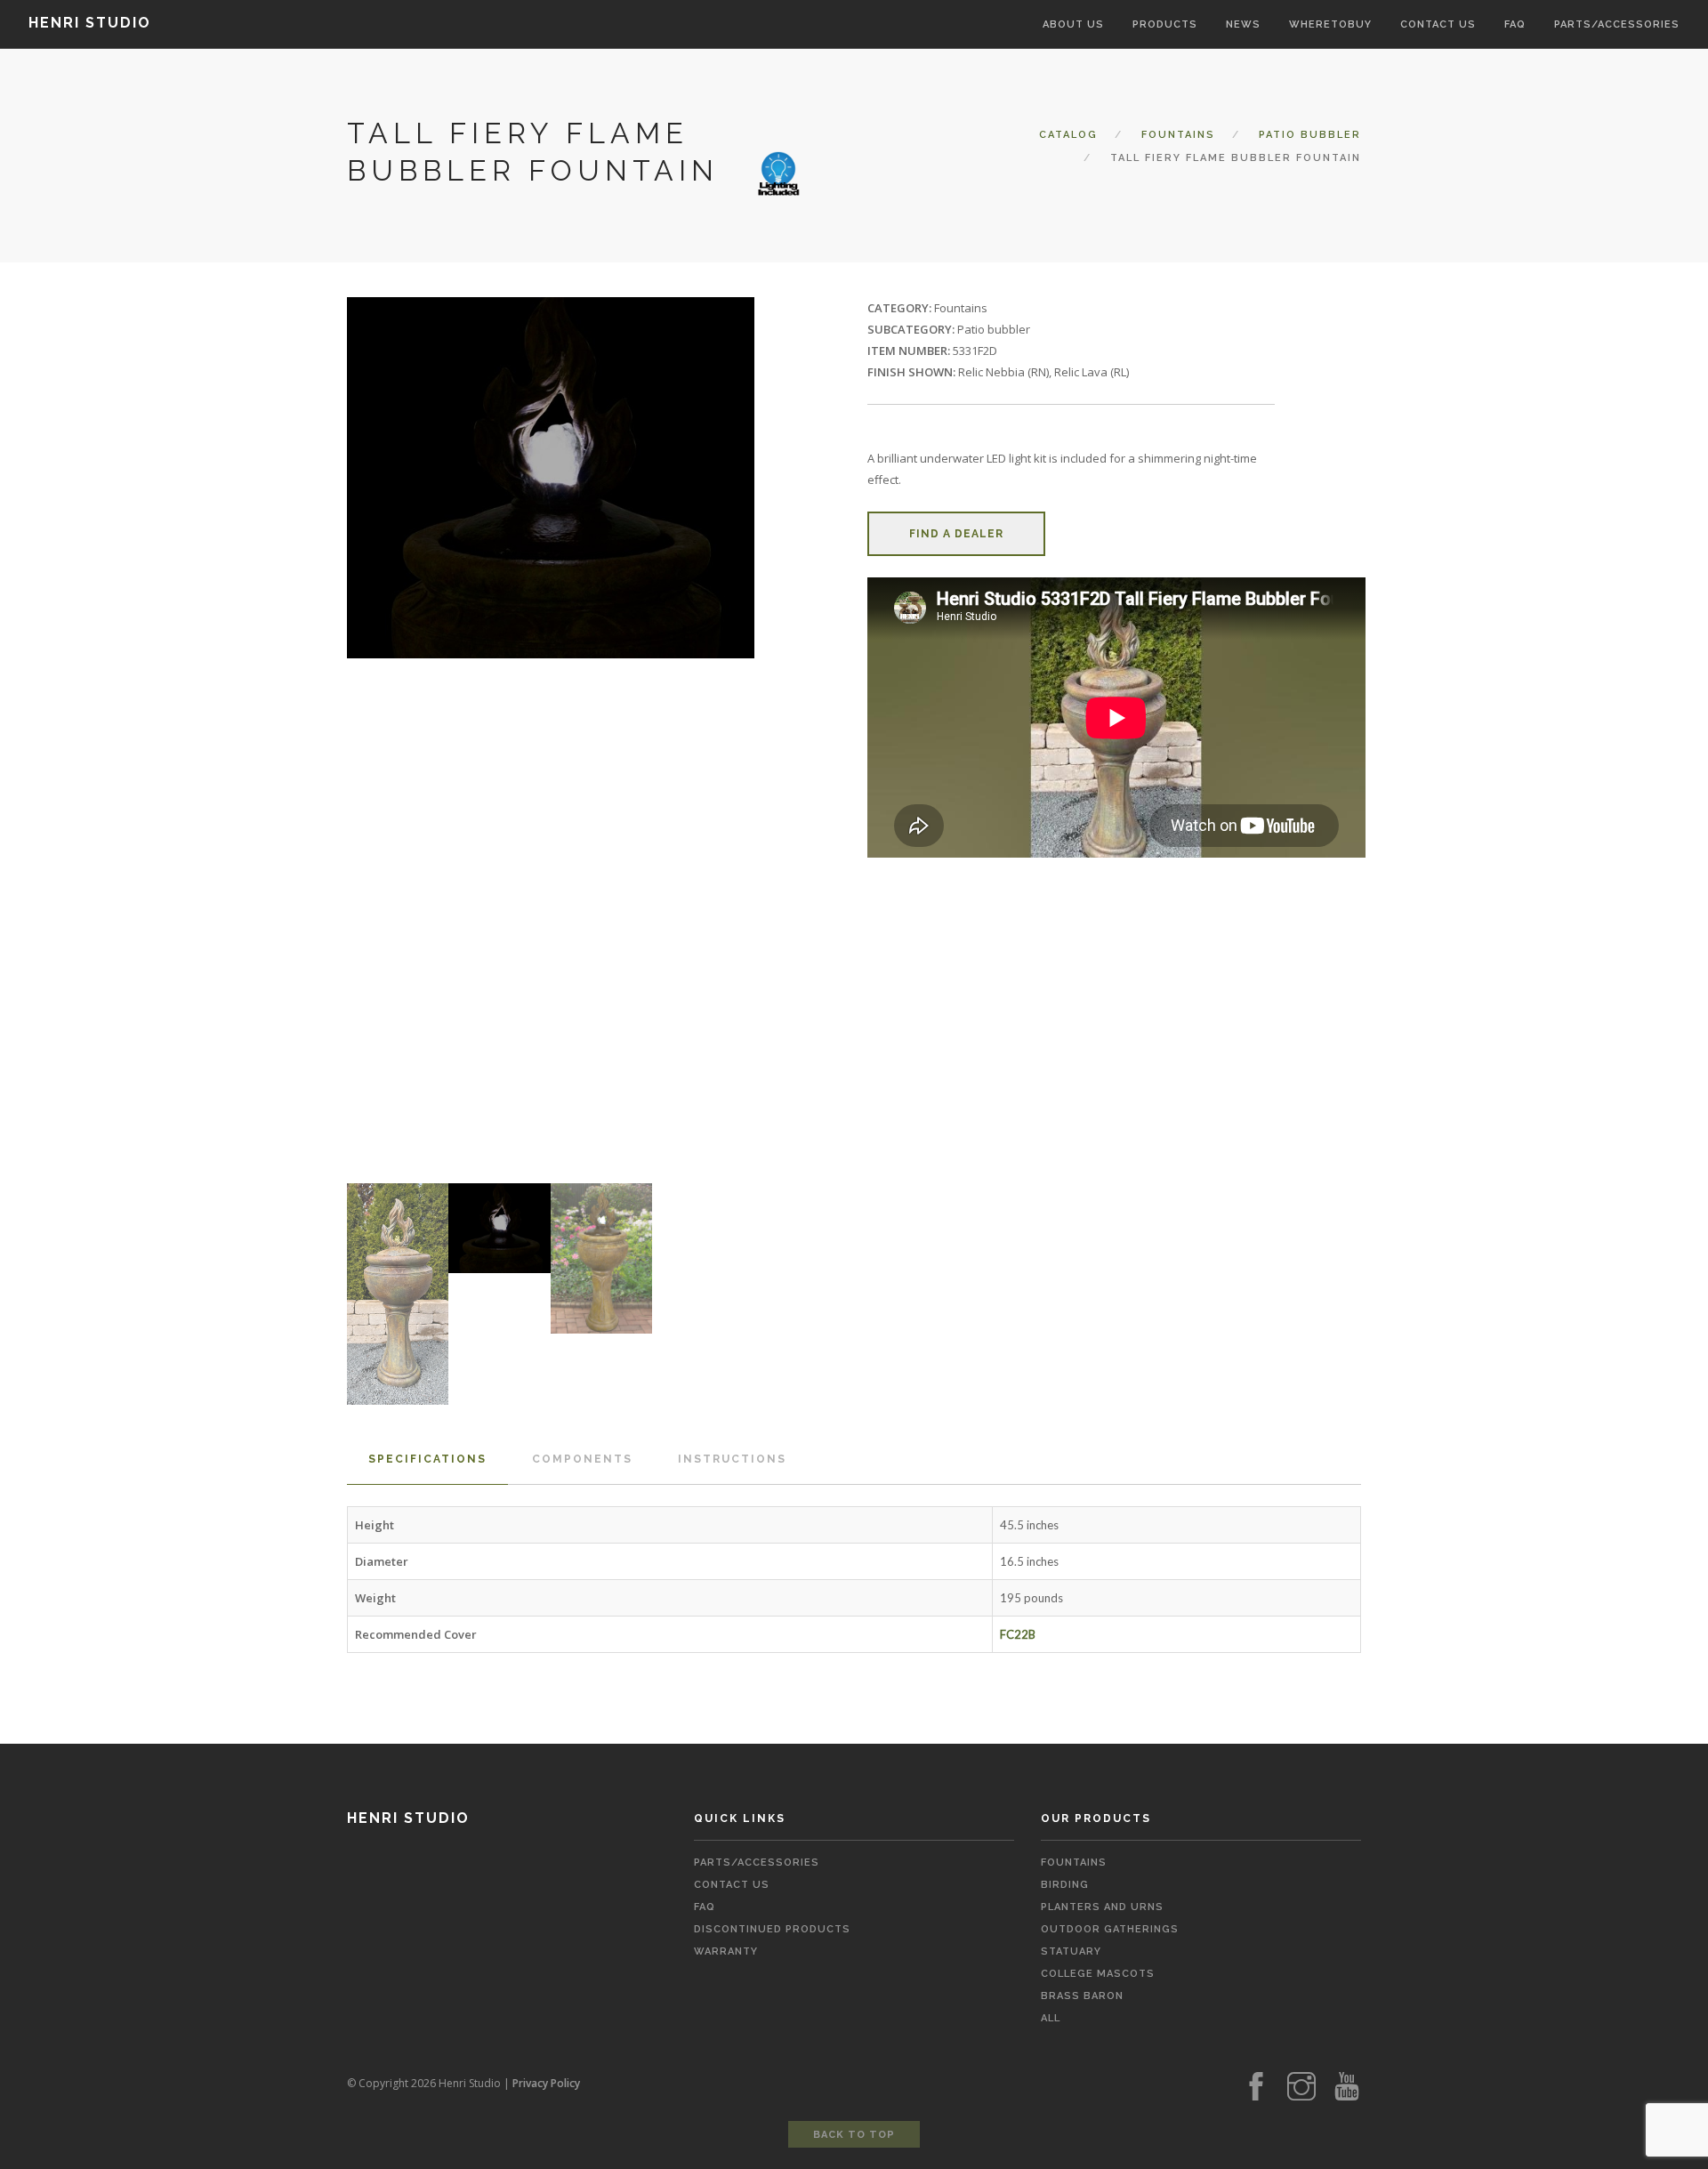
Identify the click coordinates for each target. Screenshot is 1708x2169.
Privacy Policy (546, 2083)
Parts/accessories (1617, 24)
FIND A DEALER (956, 534)
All (1051, 2018)
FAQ (1515, 24)
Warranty (726, 1951)
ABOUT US (1073, 24)
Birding (1065, 1885)
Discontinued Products (772, 1929)
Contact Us (732, 1885)
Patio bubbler (1310, 135)
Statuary (1071, 1951)
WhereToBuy (1330, 24)
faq (705, 1907)
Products (1165, 24)
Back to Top (854, 2135)
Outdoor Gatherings (1110, 1929)
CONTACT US (1438, 24)
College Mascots (1098, 1974)
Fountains (1178, 135)
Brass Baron (1082, 1996)
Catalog (1068, 135)
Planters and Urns (1102, 1907)
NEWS (1243, 24)
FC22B (1018, 1634)
